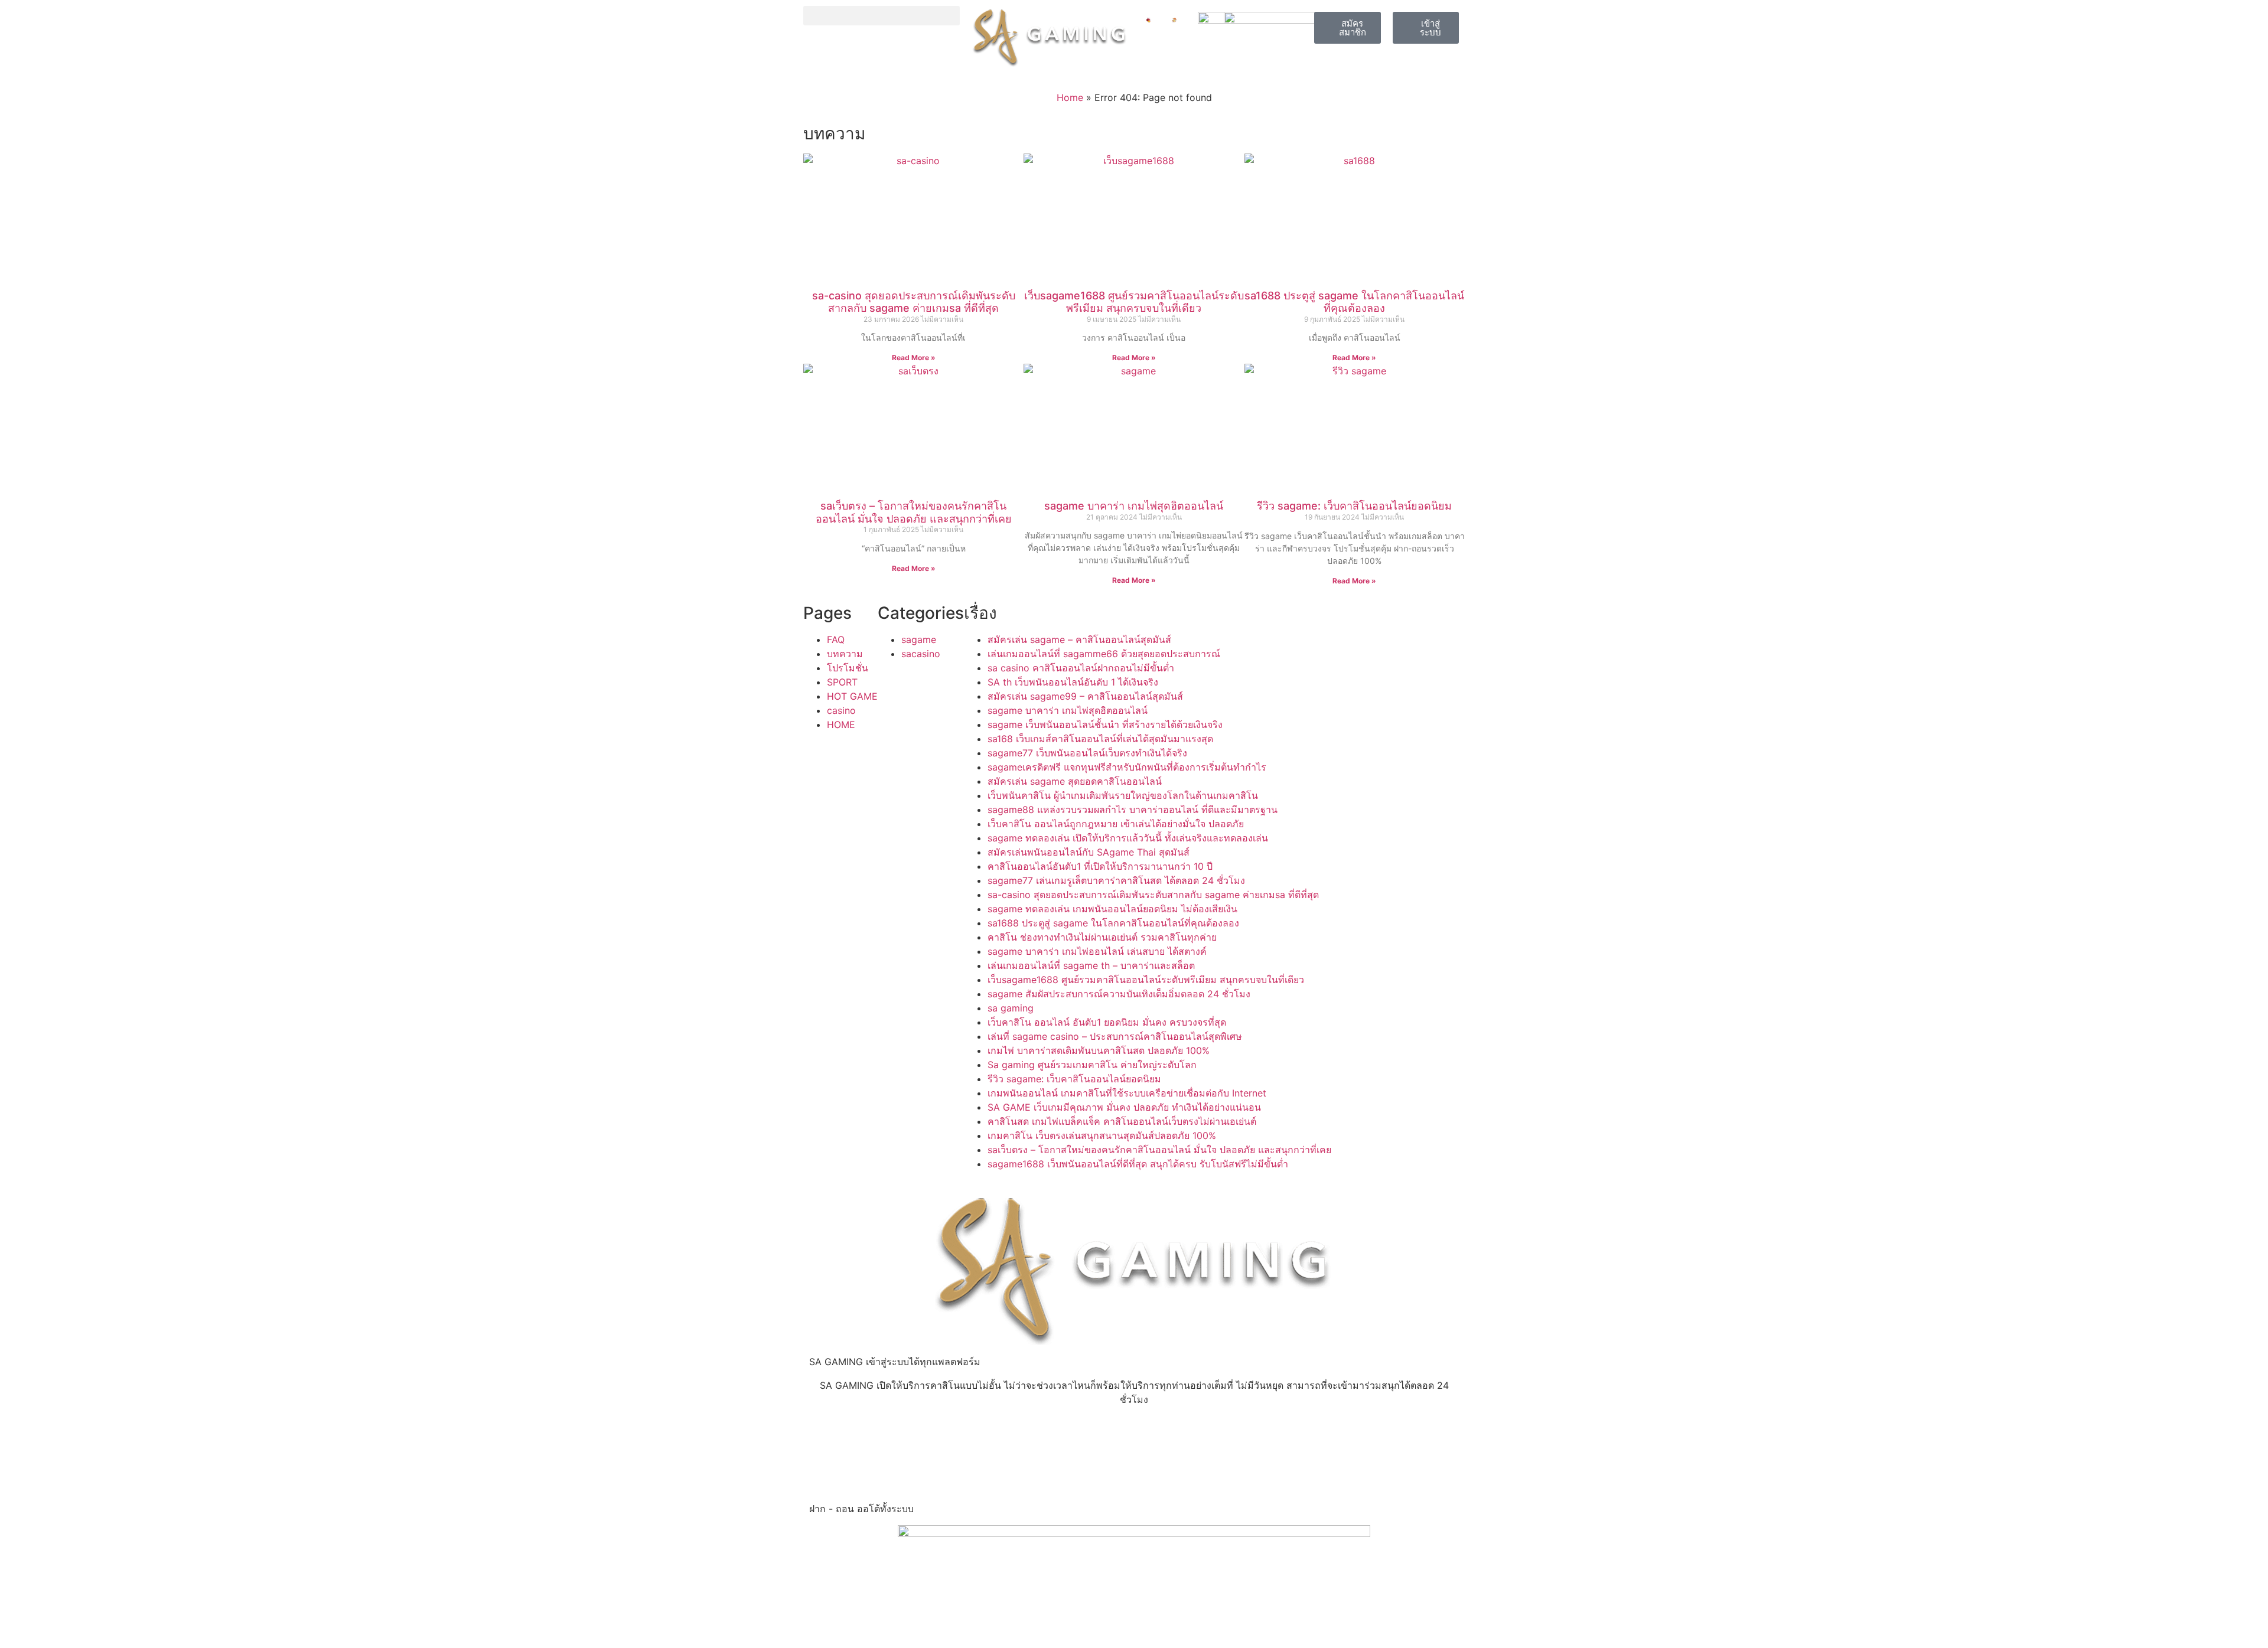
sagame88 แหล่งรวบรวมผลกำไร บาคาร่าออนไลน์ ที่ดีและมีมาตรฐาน (1133, 810)
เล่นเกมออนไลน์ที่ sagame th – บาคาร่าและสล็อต (1091, 965)
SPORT (842, 682)
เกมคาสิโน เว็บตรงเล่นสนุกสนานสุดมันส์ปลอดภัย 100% (1102, 1135)
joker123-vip (1058, 1434)
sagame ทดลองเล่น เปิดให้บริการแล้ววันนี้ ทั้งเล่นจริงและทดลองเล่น (1128, 838)
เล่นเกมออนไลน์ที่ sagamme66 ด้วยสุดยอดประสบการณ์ (1104, 654)
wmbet (825, 1434)
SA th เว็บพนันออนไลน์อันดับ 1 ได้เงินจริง (1073, 682)
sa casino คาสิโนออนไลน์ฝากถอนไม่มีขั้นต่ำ (1081, 668)
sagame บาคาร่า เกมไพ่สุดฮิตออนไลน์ (1134, 506)
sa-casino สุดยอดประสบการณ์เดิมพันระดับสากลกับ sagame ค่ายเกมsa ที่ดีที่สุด (914, 302)
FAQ (836, 639)
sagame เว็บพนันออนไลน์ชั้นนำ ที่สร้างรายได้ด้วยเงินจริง (1105, 725)
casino (841, 710)
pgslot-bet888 (1172, 1462)
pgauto (936, 1462)
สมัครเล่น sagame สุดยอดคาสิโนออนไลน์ (1075, 781)
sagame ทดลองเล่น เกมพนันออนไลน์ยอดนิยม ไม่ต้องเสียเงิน (1112, 909)
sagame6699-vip (1178, 1434)
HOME (841, 725)
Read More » (914, 358)
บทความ (845, 654)
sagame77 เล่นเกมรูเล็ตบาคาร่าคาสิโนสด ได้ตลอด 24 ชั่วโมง (1116, 880)
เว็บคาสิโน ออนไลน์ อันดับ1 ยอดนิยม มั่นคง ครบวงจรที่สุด (1107, 1022)
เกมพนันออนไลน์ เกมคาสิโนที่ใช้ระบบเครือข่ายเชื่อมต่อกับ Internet (1127, 1093)
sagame (919, 639)
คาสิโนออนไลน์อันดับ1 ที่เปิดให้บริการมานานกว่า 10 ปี (1100, 866)
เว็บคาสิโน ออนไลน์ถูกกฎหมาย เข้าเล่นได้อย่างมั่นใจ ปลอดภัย (1116, 824)
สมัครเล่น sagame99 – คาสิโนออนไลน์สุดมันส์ (1085, 696)
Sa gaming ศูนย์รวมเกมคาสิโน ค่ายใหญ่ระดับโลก (1092, 1065)
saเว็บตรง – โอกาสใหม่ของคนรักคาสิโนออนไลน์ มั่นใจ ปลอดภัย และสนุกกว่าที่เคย (914, 512)
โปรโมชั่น (848, 668)
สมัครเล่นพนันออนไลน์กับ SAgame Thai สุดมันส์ (1089, 852)
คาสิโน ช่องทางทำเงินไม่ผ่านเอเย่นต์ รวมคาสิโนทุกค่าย (1102, 937)
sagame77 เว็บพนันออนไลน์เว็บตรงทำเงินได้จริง (1087, 753)
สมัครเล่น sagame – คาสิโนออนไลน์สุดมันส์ (1079, 639)
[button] (882, 16)
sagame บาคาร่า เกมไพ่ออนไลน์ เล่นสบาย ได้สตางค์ (1097, 951)
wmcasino (1162, 1448)
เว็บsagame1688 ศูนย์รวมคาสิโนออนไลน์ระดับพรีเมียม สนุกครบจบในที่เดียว (1134, 302)
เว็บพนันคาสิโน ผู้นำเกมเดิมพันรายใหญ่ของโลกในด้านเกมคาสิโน (1123, 795)
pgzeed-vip (945, 1448)
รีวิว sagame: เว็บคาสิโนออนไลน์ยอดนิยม (1354, 506)
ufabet (824, 1476)
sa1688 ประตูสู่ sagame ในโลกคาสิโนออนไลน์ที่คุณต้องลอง (1354, 302)
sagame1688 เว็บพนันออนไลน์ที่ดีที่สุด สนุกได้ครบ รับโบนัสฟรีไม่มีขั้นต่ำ (1138, 1164)
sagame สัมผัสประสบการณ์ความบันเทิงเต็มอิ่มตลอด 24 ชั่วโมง (1119, 994)
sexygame (942, 1434)
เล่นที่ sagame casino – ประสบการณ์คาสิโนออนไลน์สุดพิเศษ (1115, 1036)
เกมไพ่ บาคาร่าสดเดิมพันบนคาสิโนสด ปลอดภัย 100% (1099, 1050)
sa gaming (1011, 1008)
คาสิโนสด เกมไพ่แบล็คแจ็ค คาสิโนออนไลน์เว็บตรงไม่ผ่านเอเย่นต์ (1122, 1121)
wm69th (827, 1462)
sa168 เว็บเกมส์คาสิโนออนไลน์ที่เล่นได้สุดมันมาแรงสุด (1100, 739)
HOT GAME (852, 696)
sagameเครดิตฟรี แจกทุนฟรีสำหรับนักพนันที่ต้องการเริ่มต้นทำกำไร (1127, 767)
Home (1070, 97)
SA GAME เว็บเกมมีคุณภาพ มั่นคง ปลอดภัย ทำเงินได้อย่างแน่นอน (1124, 1107)
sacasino (921, 654)
